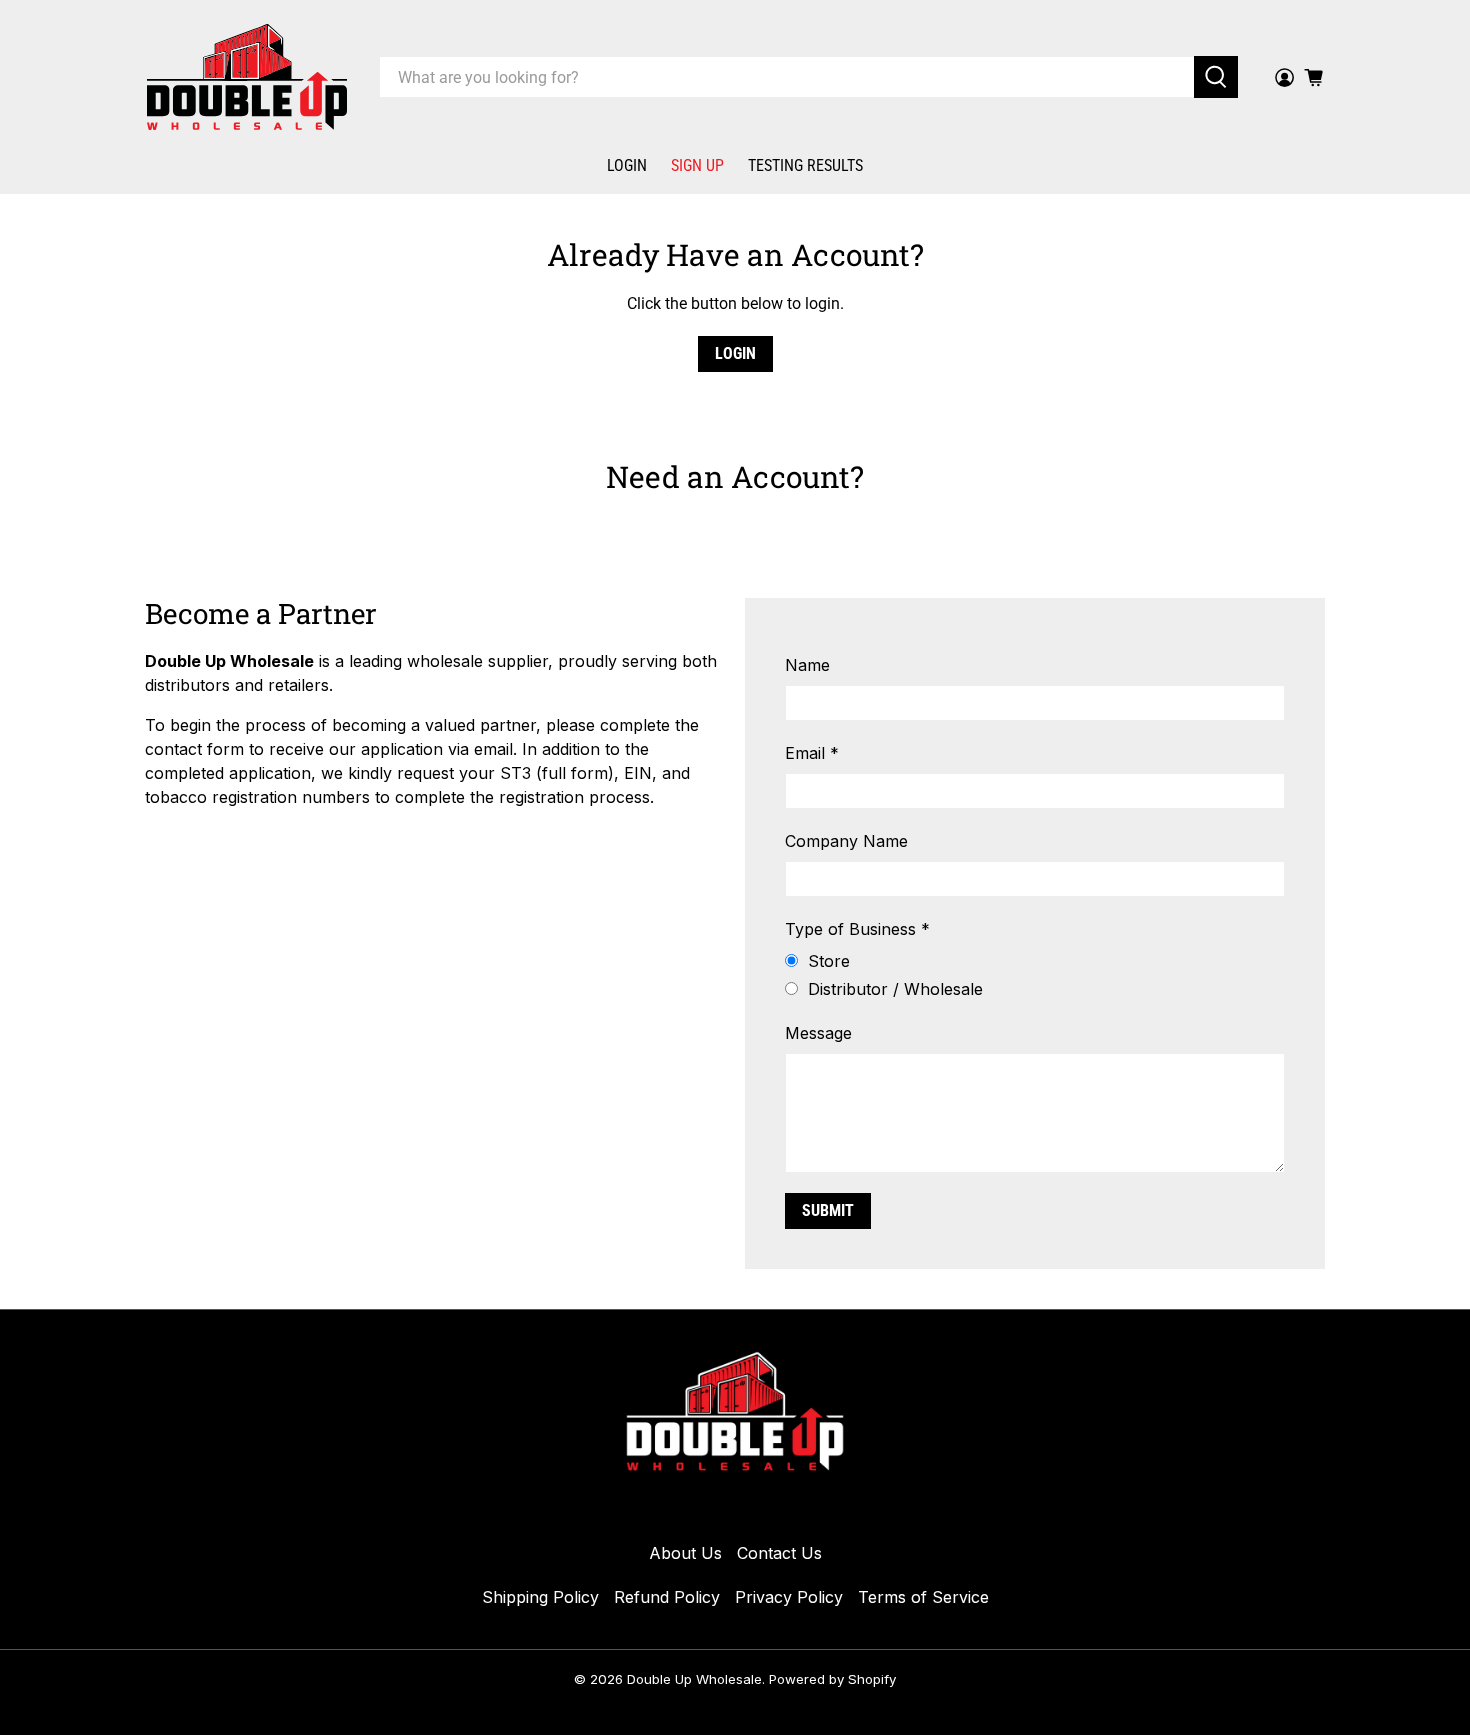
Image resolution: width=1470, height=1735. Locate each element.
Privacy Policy (789, 1597)
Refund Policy (667, 1597)
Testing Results (805, 165)
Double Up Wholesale (694, 1679)
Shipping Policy (540, 1597)
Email (812, 753)
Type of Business (857, 929)
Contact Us (779, 1553)
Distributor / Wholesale (895, 989)
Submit (828, 1210)
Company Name (846, 841)
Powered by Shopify (832, 1679)
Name (807, 665)
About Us (685, 1553)
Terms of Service (923, 1597)
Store (829, 961)
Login (627, 165)
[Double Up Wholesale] (247, 77)
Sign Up (697, 165)
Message (818, 1033)
